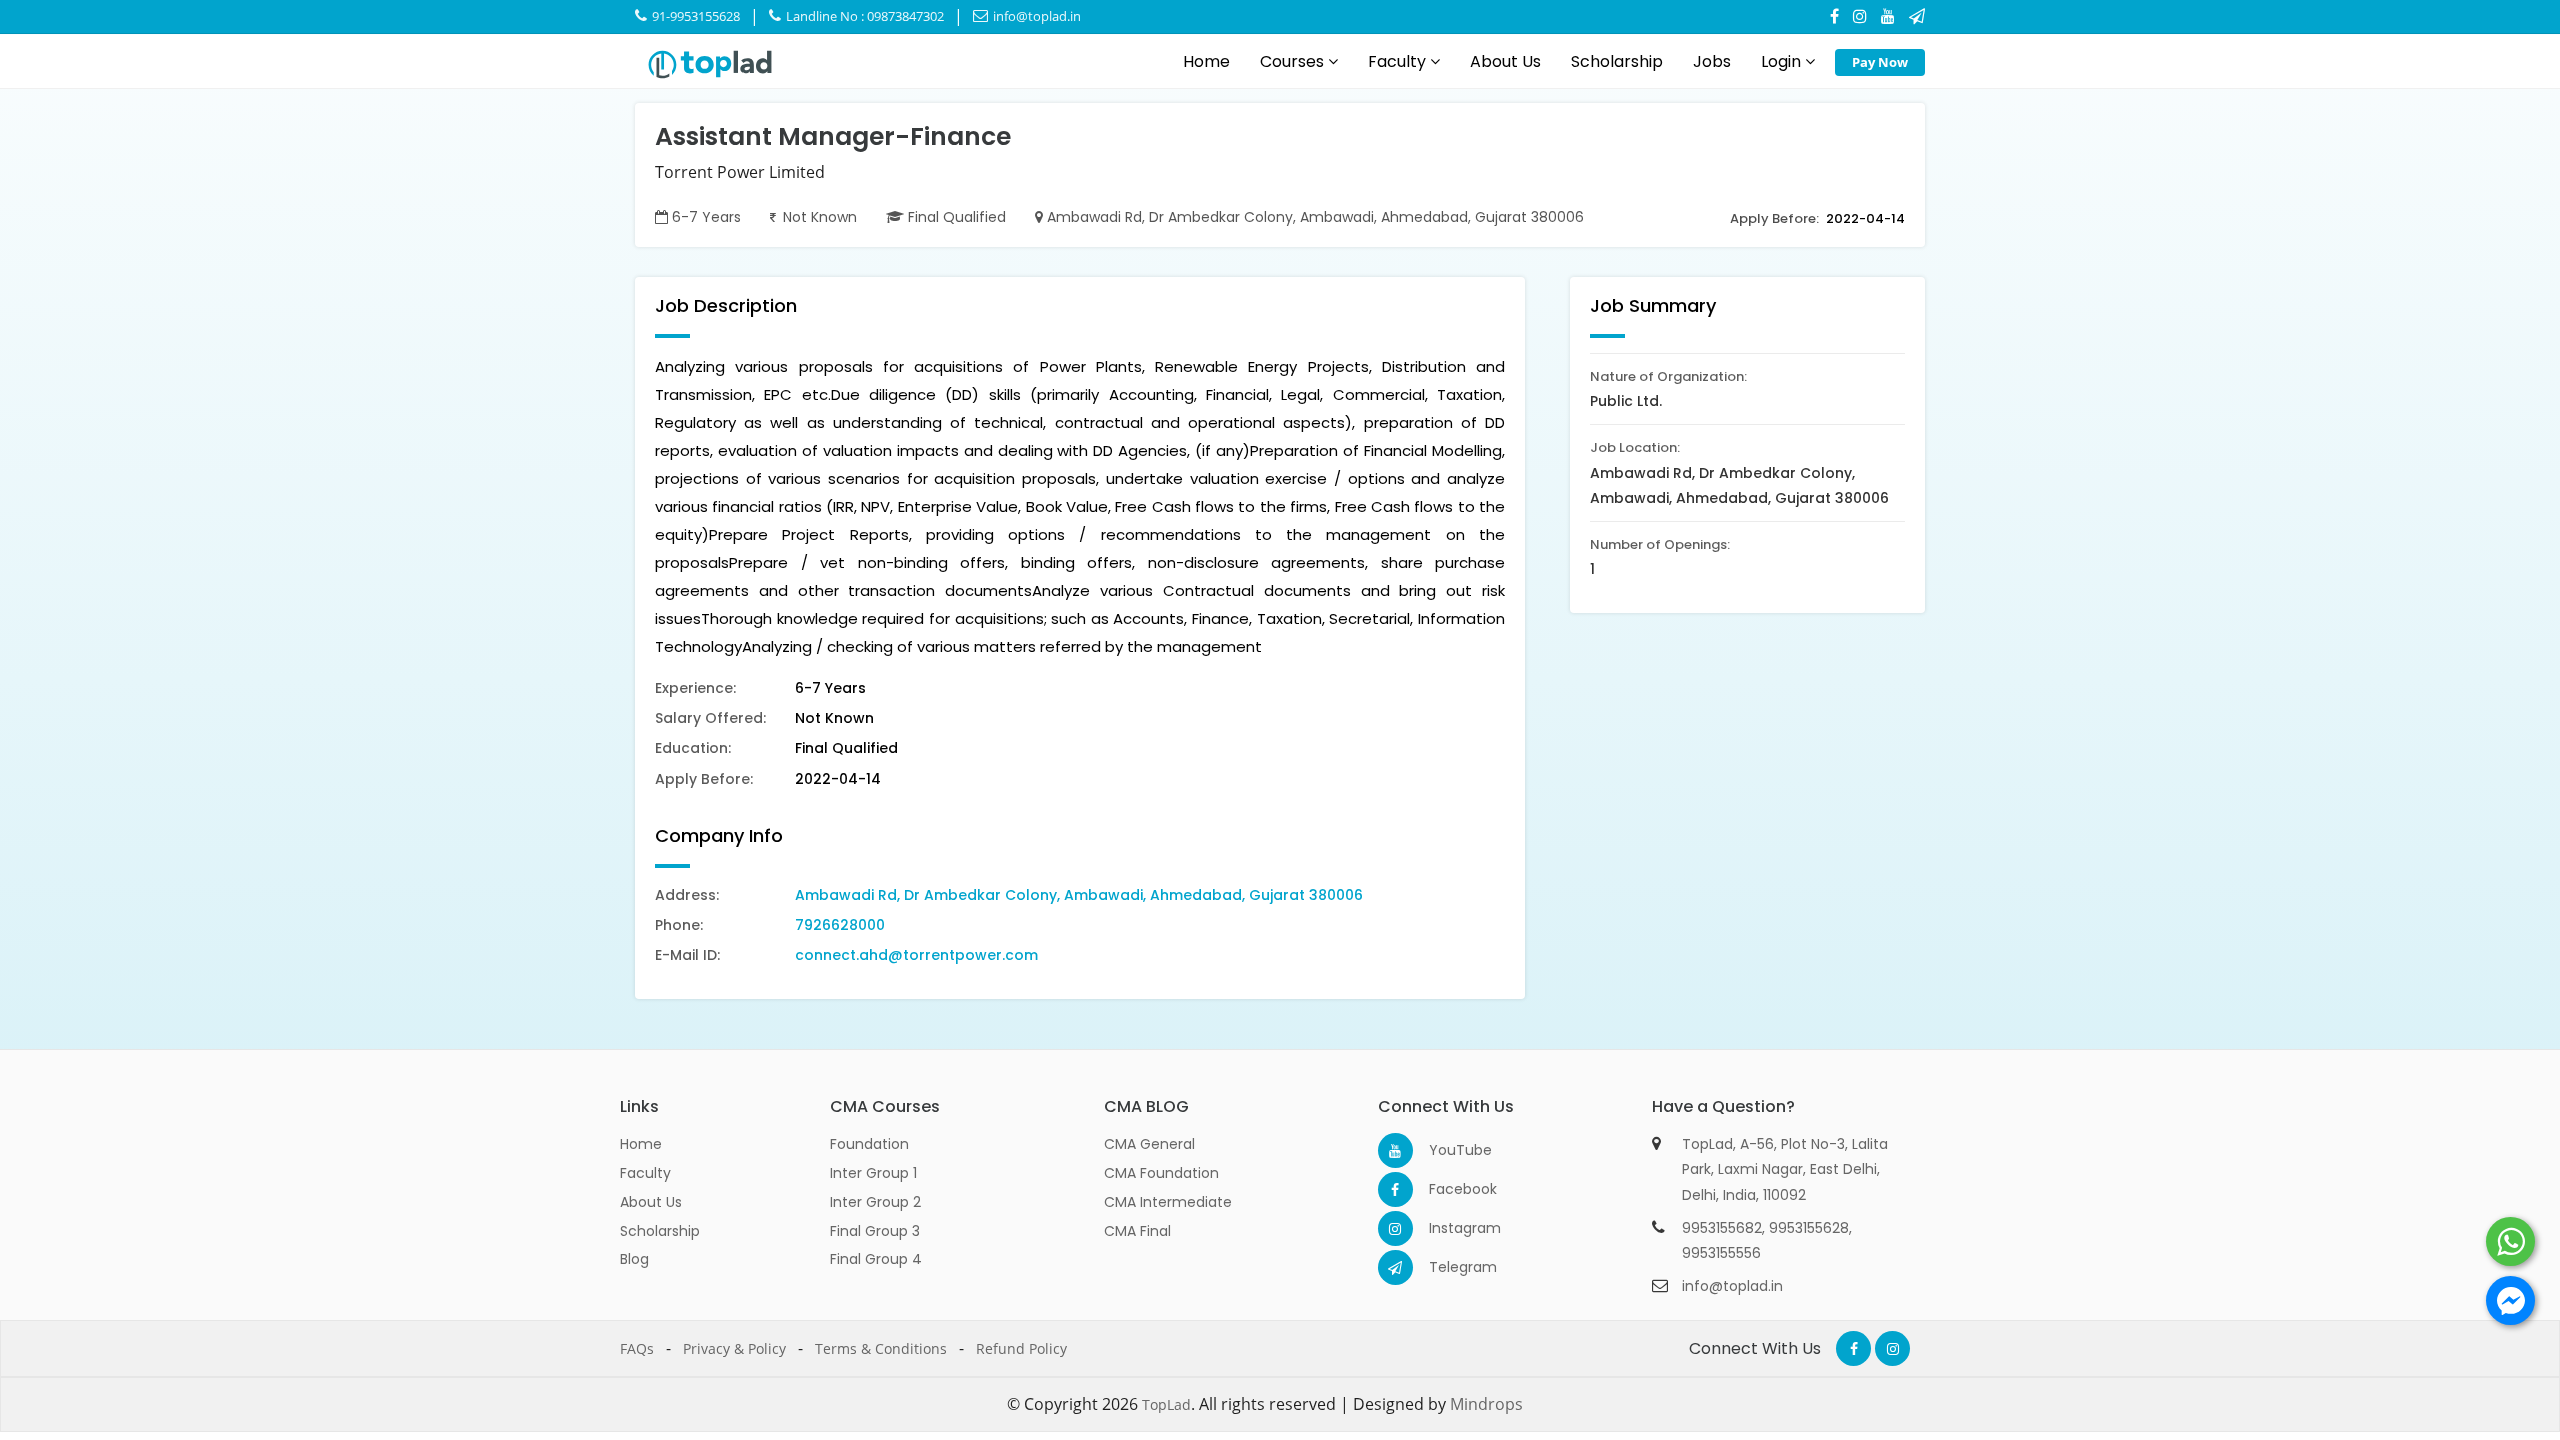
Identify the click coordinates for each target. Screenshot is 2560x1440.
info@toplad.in (1035, 16)
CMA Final (1137, 1231)
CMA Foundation (1161, 1173)
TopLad (1166, 1404)
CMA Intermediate (1168, 1202)
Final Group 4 (876, 1259)
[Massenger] (2510, 1300)
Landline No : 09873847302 (863, 16)
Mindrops (1486, 1404)
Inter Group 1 (873, 1173)
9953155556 (1721, 1253)
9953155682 (1722, 1228)
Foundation (869, 1144)
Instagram (1446, 1228)
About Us (1505, 61)
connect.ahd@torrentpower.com (916, 955)
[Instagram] (1860, 16)
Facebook (1446, 1189)
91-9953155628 (694, 16)
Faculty (1399, 61)
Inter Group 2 (875, 1202)
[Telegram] (1917, 16)
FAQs (637, 1348)
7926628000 (840, 925)
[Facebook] (1834, 16)
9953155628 (1809, 1228)
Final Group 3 (875, 1231)
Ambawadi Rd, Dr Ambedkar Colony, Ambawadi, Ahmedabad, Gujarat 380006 (1079, 895)
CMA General (1149, 1144)
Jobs (1712, 61)
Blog (634, 1259)
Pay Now (1880, 62)
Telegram (1446, 1267)
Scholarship (1617, 61)
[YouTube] (1888, 16)
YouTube (1446, 1150)
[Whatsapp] (2510, 1241)
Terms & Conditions (881, 1348)
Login (1783, 61)
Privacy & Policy (734, 1348)
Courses (1294, 61)
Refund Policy (1021, 1348)
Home (1206, 61)
